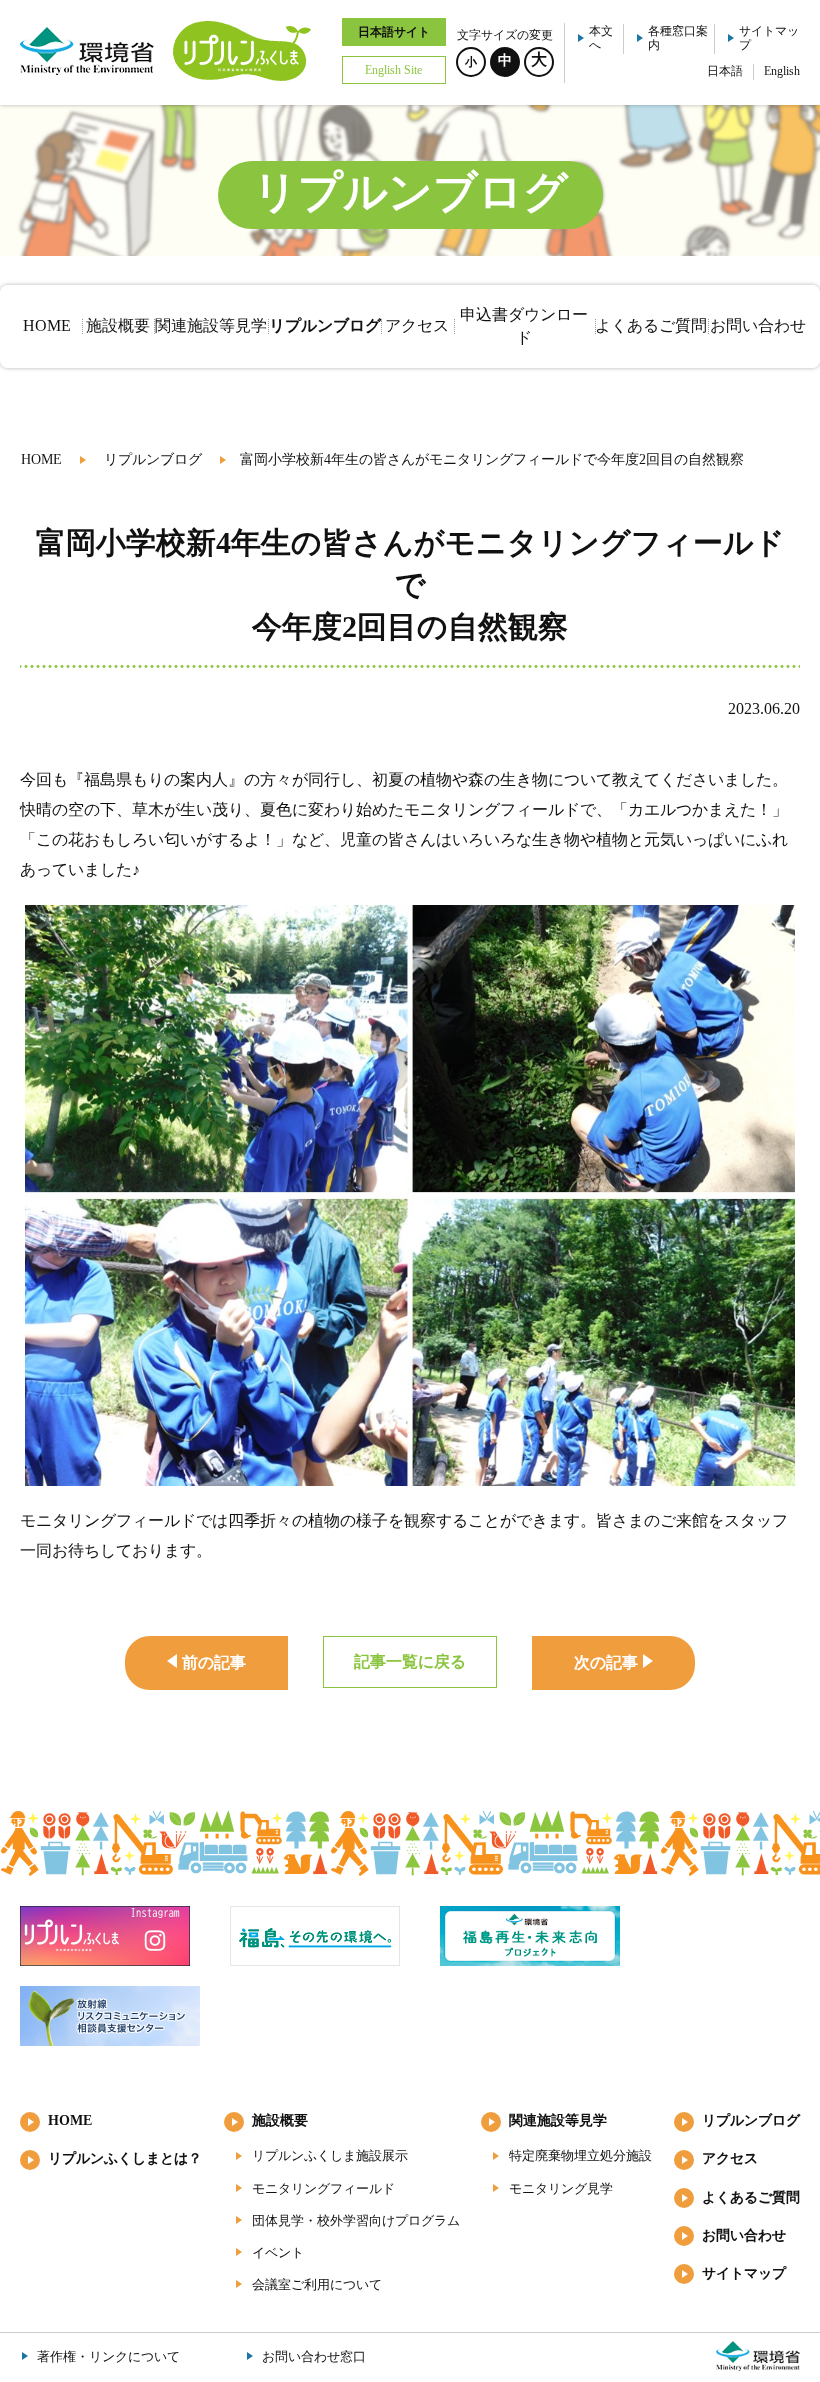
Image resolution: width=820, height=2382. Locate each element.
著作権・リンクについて (108, 2356)
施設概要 (280, 2120)
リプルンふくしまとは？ (125, 2158)
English (782, 71)
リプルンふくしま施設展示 (330, 2155)
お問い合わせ (744, 2235)
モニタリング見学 (561, 2188)
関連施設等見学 (558, 2120)
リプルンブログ (153, 459)
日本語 (725, 71)
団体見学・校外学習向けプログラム (356, 2220)
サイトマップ (769, 38)
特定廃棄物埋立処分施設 (580, 2155)
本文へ (601, 38)
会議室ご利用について (317, 2284)
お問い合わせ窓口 (314, 2356)
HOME (41, 459)
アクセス (730, 2158)
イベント (278, 2252)
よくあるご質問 (751, 2197)
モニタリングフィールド (323, 2188)
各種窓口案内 (678, 38)
